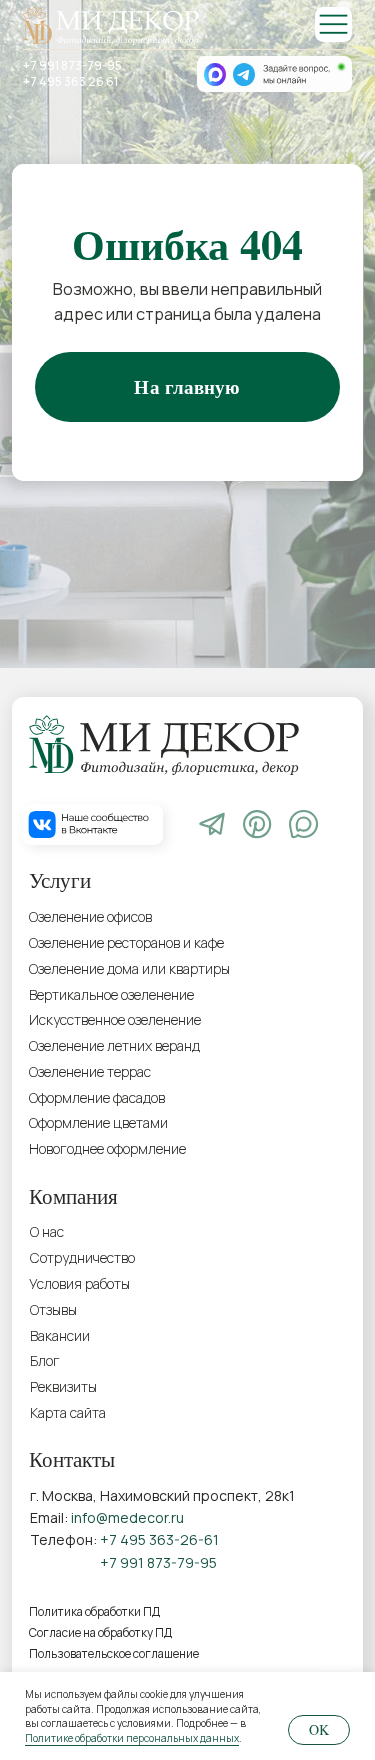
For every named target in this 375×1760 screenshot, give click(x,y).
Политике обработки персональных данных (132, 1738)
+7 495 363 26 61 (70, 82)
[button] (124, 1387)
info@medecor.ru (127, 1517)
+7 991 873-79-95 (72, 66)
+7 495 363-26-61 (159, 1539)
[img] (333, 24)
